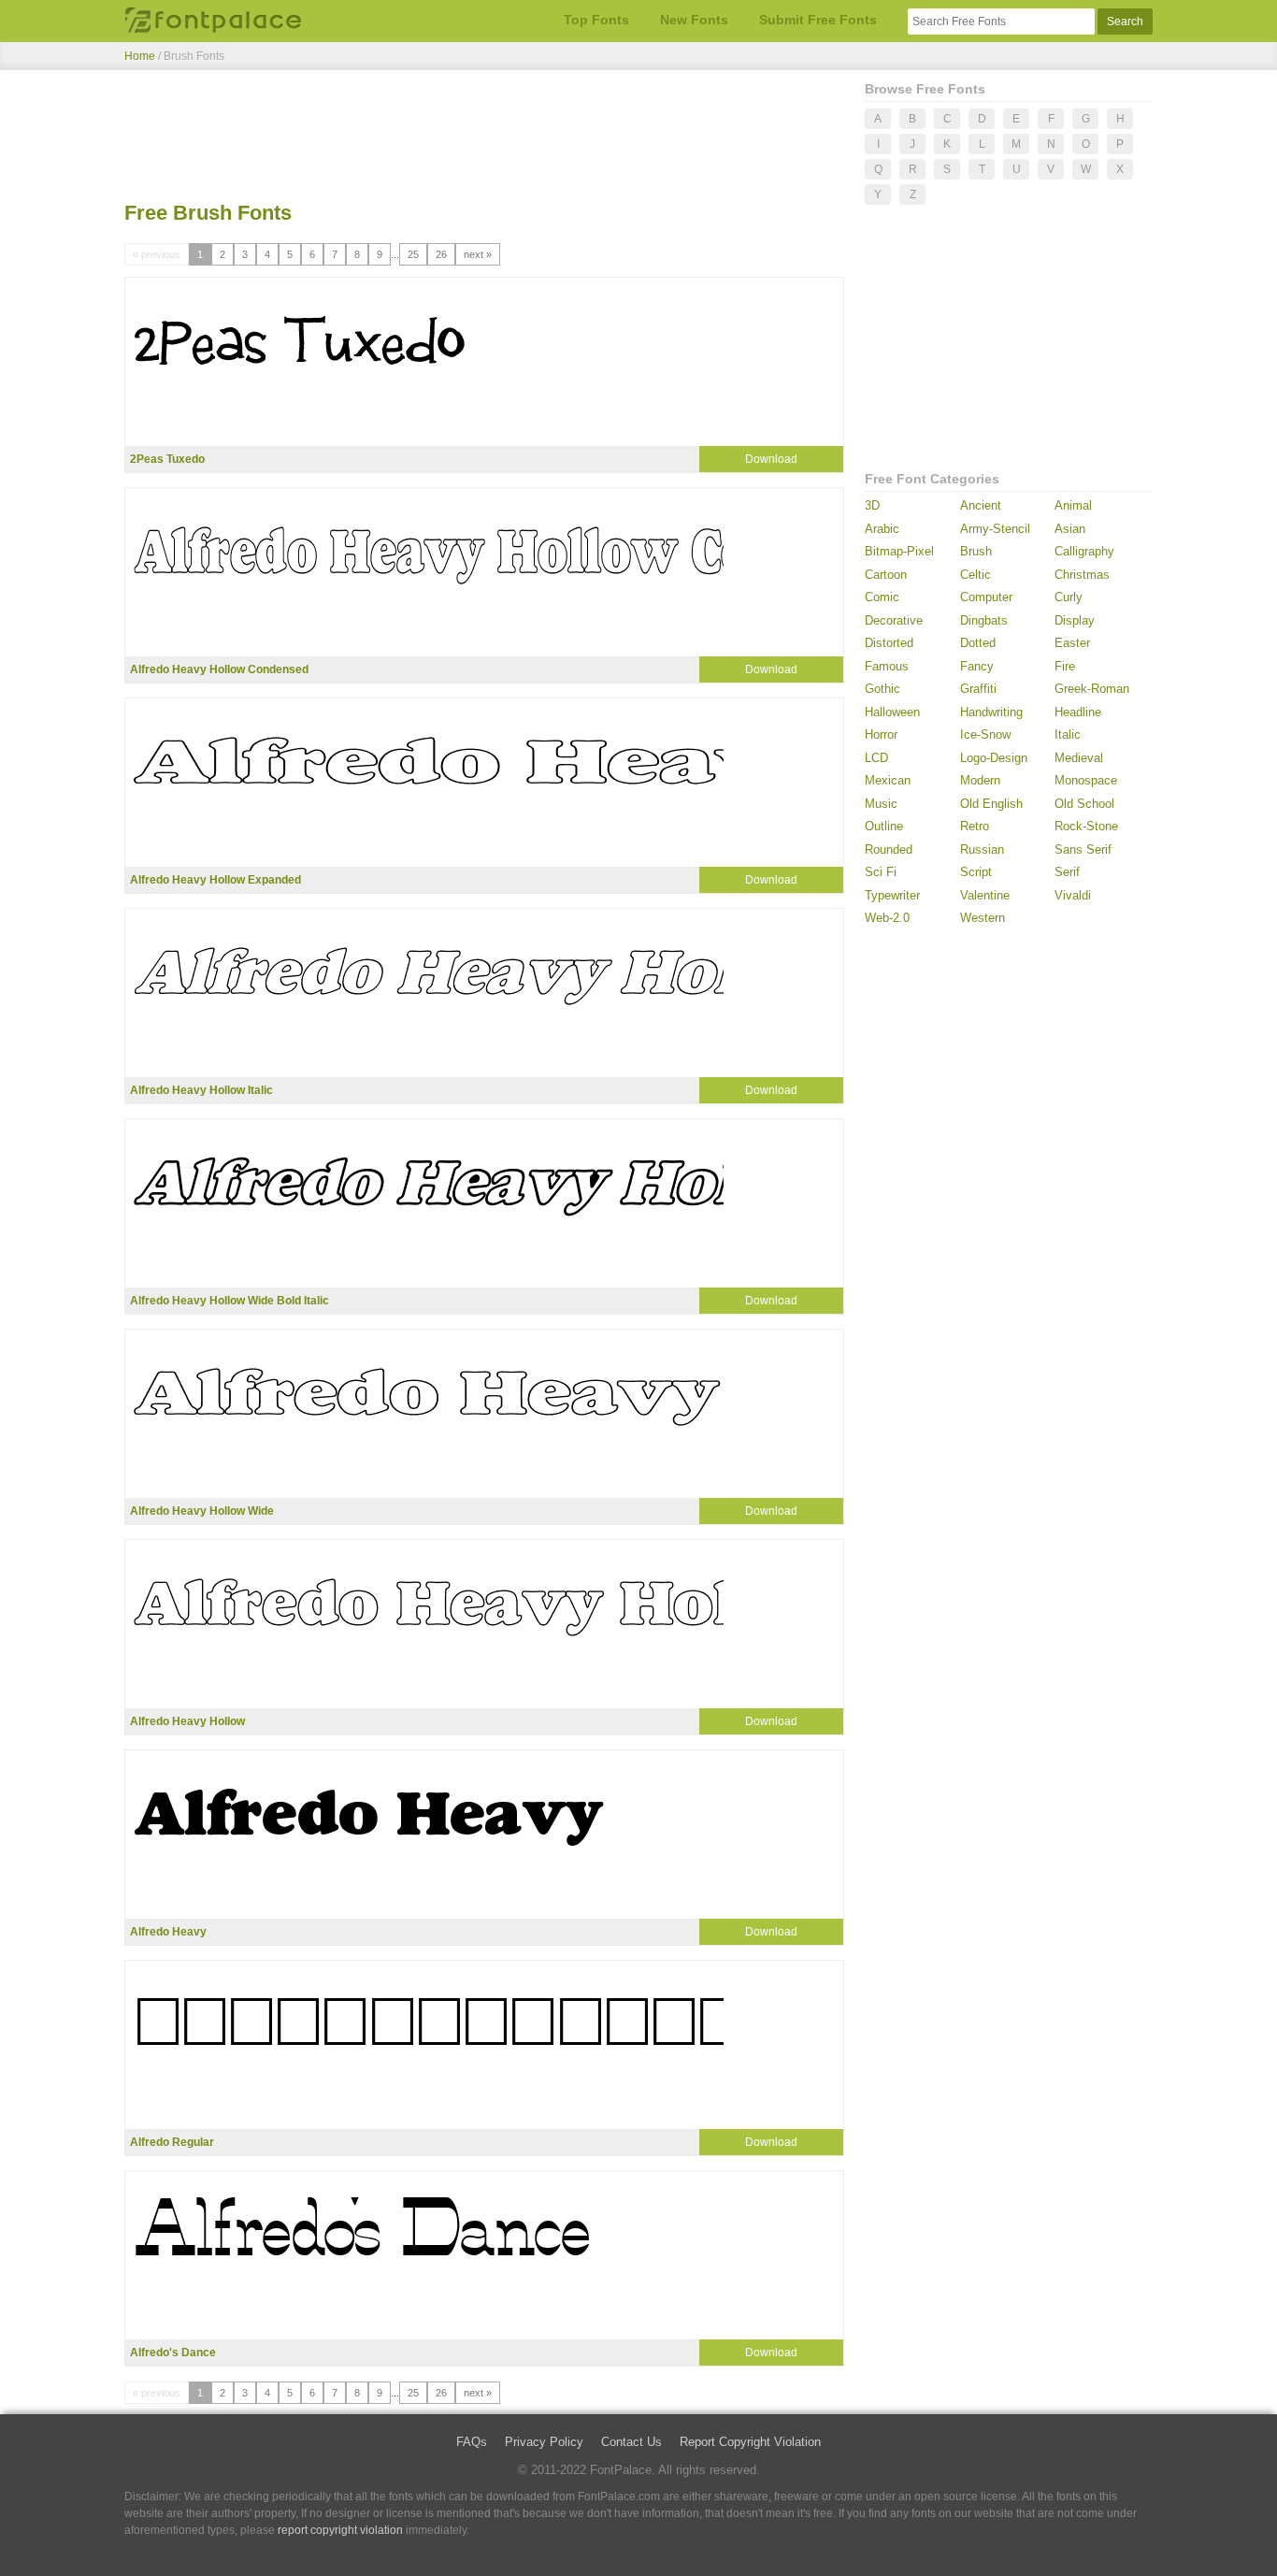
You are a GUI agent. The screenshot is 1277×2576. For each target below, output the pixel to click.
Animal (1073, 505)
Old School (1084, 804)
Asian (1070, 529)
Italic (1068, 734)
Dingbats (984, 620)
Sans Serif (1083, 849)
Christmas (1082, 575)
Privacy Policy (544, 2442)
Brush (976, 551)
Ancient (981, 505)
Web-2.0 (887, 918)
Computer (986, 597)
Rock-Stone (1086, 826)
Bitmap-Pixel (899, 551)
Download (771, 459)
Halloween (892, 712)
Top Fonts (596, 20)
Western (983, 918)
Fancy (977, 666)
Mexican (888, 780)
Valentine (985, 895)
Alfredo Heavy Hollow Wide (202, 1511)
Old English (991, 804)
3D (872, 505)
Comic (882, 597)
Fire (1065, 666)
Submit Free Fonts (818, 20)
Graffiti (978, 689)
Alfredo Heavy (168, 1932)
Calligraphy (1084, 551)
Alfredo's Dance (173, 2353)
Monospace (1086, 780)
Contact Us (631, 2442)
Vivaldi (1073, 895)
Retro (975, 826)
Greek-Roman (1092, 689)
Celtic (976, 575)
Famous (887, 666)
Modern (980, 780)
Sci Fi (881, 872)
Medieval (1079, 758)
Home (140, 56)
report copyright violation (340, 2530)
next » (478, 254)
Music (881, 804)
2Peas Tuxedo (167, 459)
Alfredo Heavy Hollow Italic (201, 1090)
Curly (1069, 597)
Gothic (882, 689)
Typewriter (892, 895)
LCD (876, 758)
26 (441, 254)
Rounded (889, 849)
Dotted (978, 643)
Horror (881, 734)
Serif (1067, 872)
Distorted (889, 643)
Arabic (882, 529)
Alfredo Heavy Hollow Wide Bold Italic (230, 1301)
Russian (982, 849)
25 (413, 254)
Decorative (894, 620)
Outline (884, 826)
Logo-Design (994, 758)
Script (976, 872)
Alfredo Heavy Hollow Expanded (215, 880)
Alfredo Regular (172, 2142)
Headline (1078, 712)
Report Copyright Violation (750, 2442)
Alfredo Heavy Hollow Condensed (219, 669)
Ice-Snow (985, 734)
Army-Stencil (995, 529)
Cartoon (886, 575)
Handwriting (991, 712)
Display (1075, 620)
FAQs (472, 2442)
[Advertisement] (484, 138)
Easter (1072, 643)
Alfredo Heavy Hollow (187, 1721)
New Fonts (694, 20)
